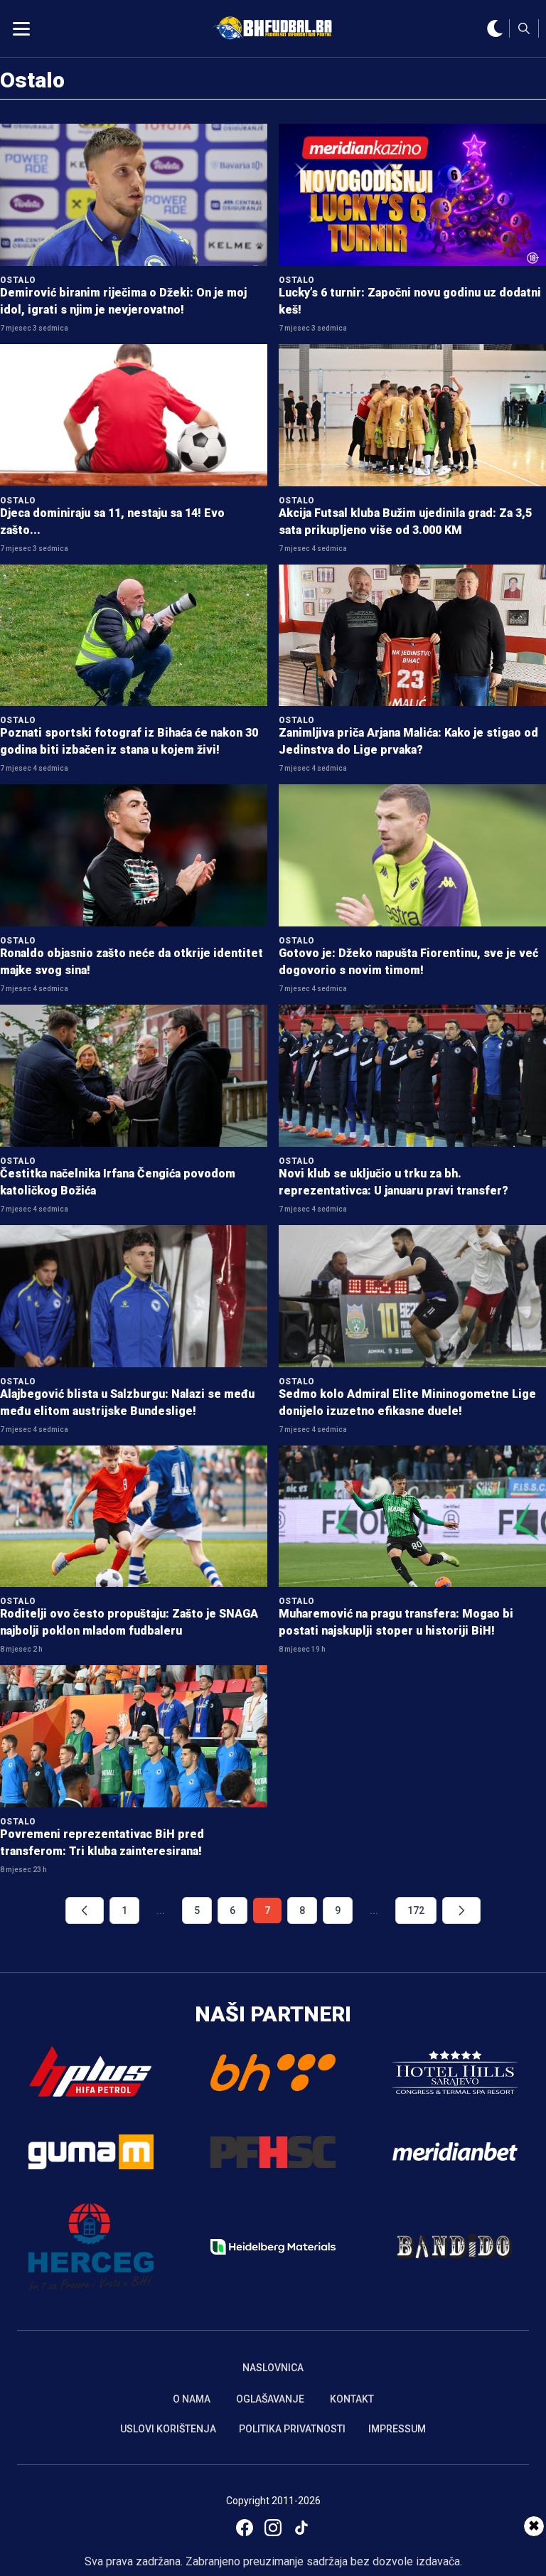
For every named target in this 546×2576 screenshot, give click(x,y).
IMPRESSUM (397, 2429)
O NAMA (192, 2399)
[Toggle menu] (21, 28)
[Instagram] (273, 2528)
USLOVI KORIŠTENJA (168, 2429)
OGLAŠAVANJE (270, 2399)
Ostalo (32, 80)
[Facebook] (245, 2528)
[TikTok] (301, 2528)
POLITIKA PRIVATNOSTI (292, 2429)
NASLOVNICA (273, 2368)
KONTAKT (352, 2399)
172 (416, 1910)
